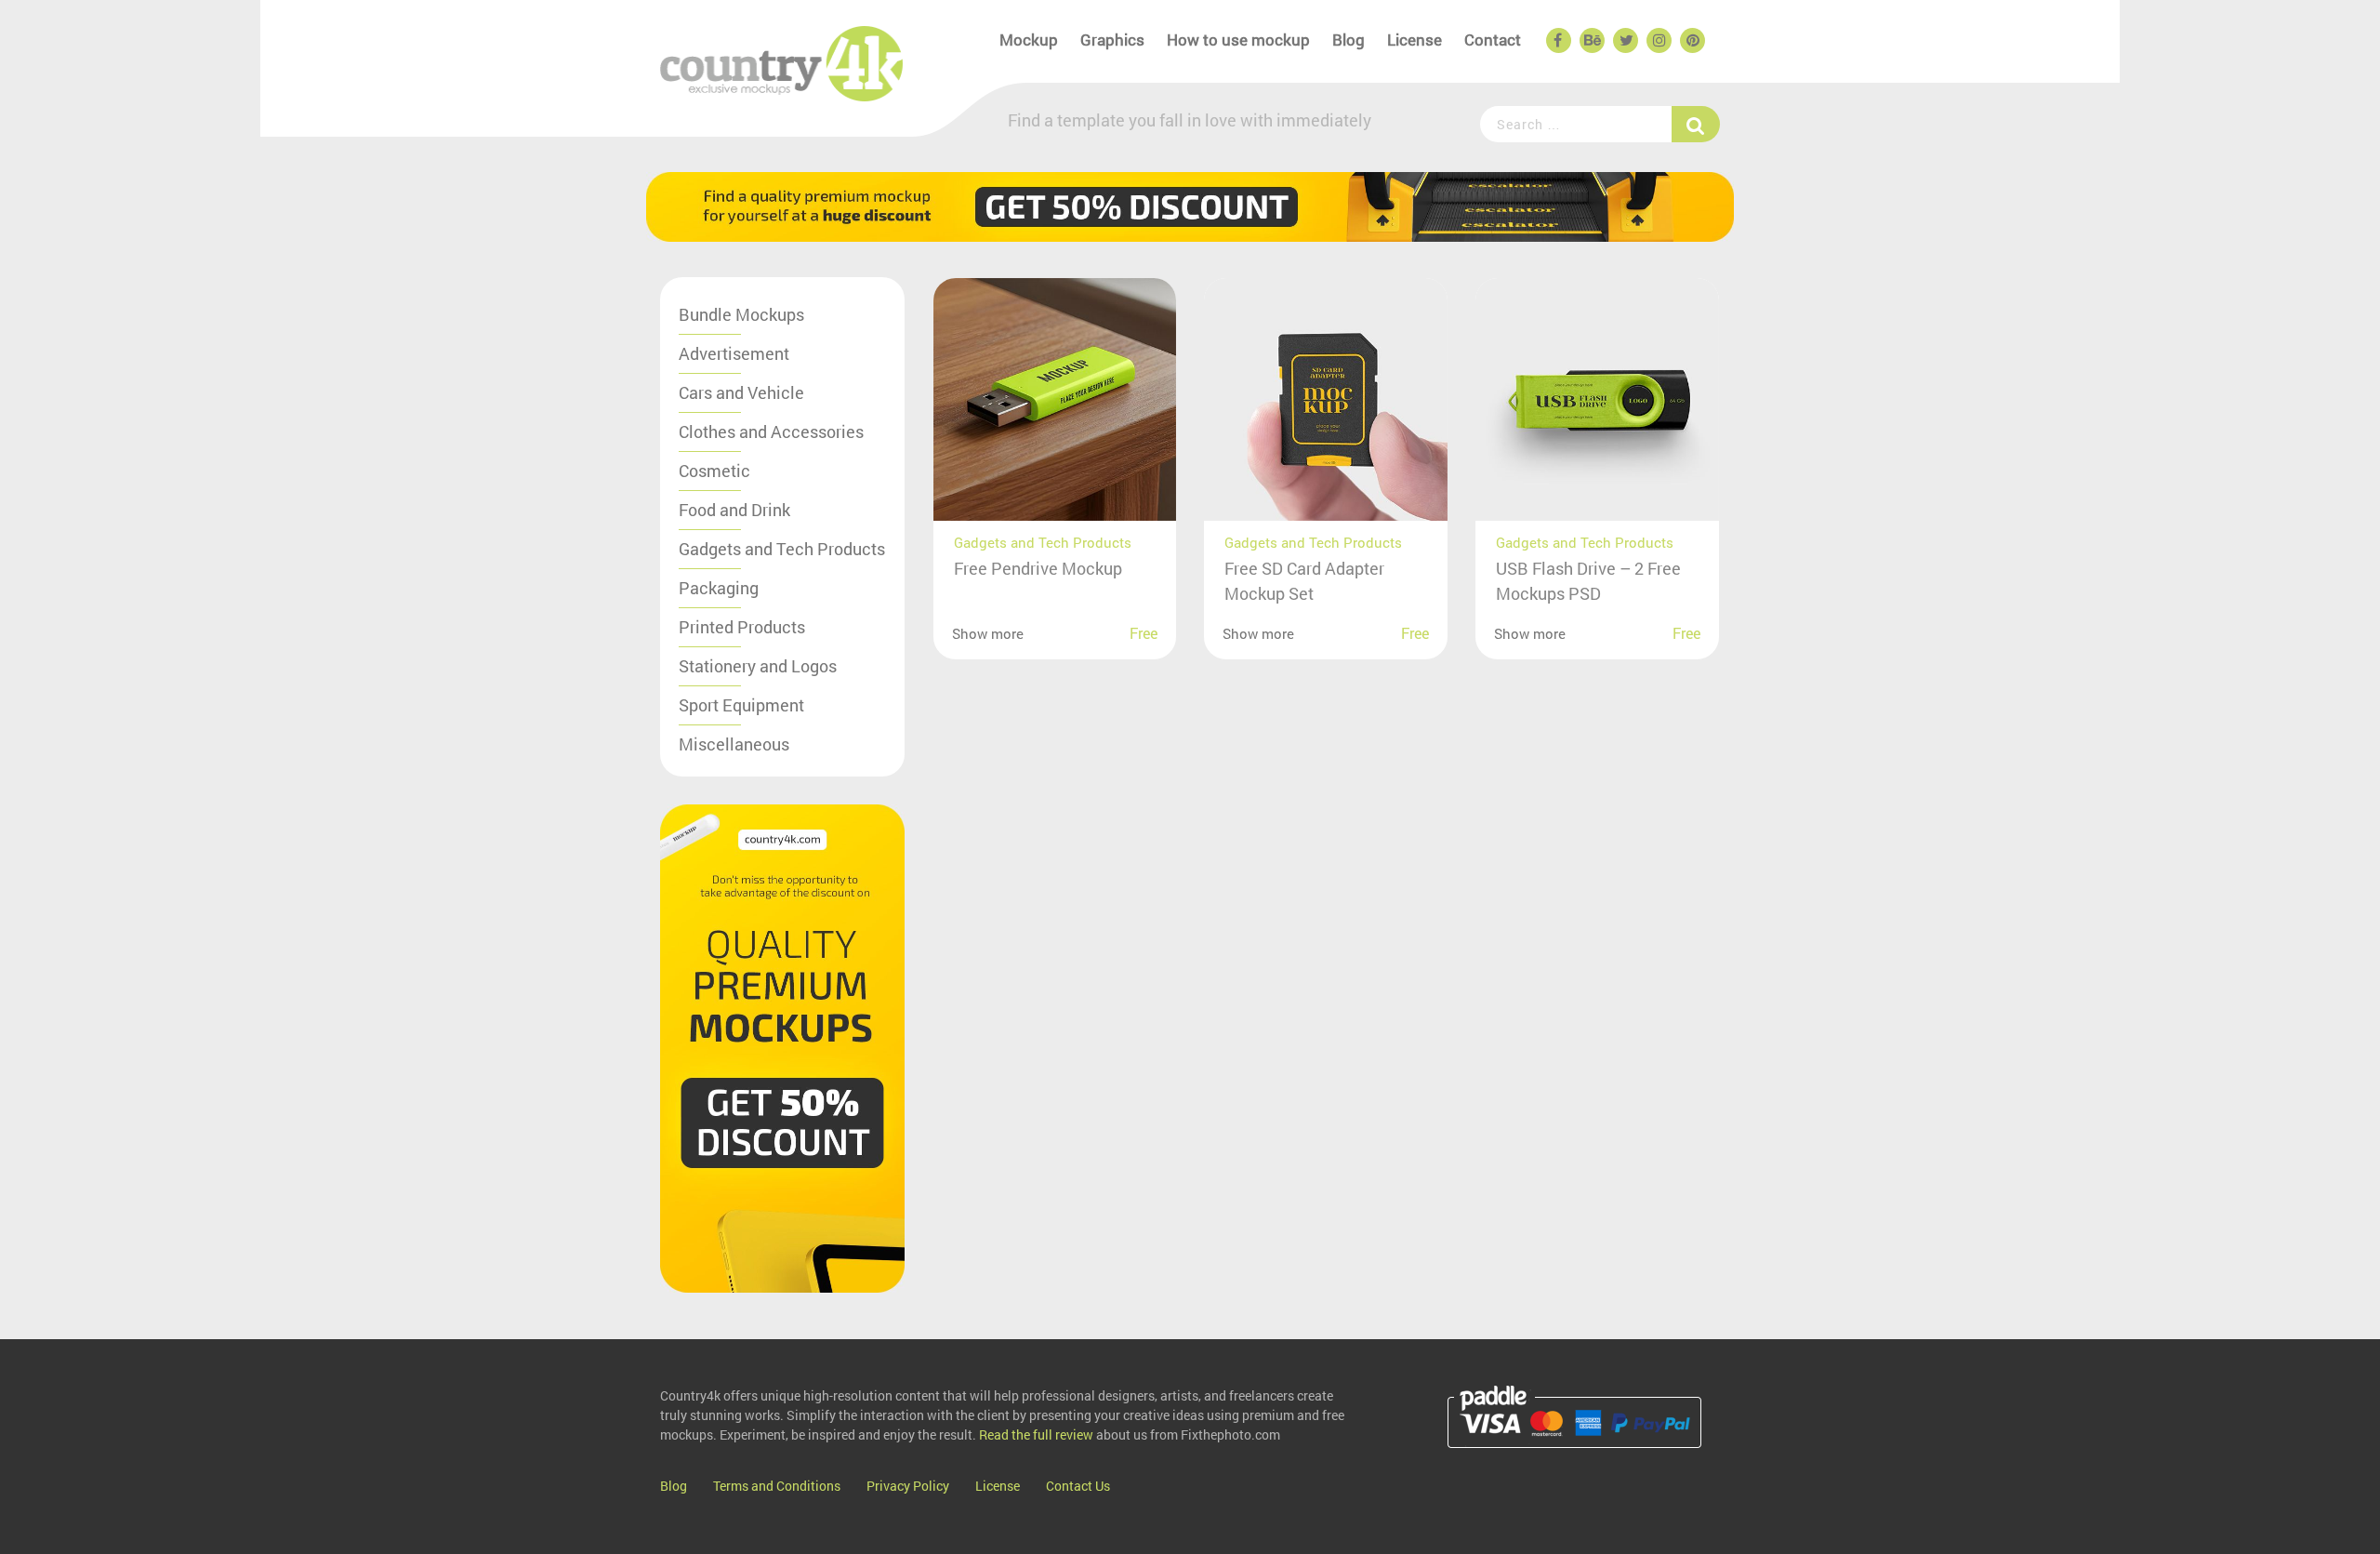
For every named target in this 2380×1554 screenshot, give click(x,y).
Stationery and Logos (758, 666)
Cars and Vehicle (741, 392)
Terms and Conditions (777, 1486)
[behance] (1591, 41)
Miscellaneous (734, 744)
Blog (1349, 40)
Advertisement (734, 353)
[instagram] (1658, 41)
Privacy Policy (908, 1486)
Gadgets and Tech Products (782, 549)
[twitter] (1624, 41)
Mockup (1029, 40)
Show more (988, 633)
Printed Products (742, 627)
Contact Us (1078, 1486)
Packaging (719, 588)
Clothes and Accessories (771, 432)
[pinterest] (1691, 41)
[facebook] (1557, 41)
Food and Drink (734, 510)
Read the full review (1036, 1434)
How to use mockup (1238, 40)
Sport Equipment (741, 705)
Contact (1493, 40)
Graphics (1112, 40)
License (1415, 40)
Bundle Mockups (741, 314)
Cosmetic (714, 471)
